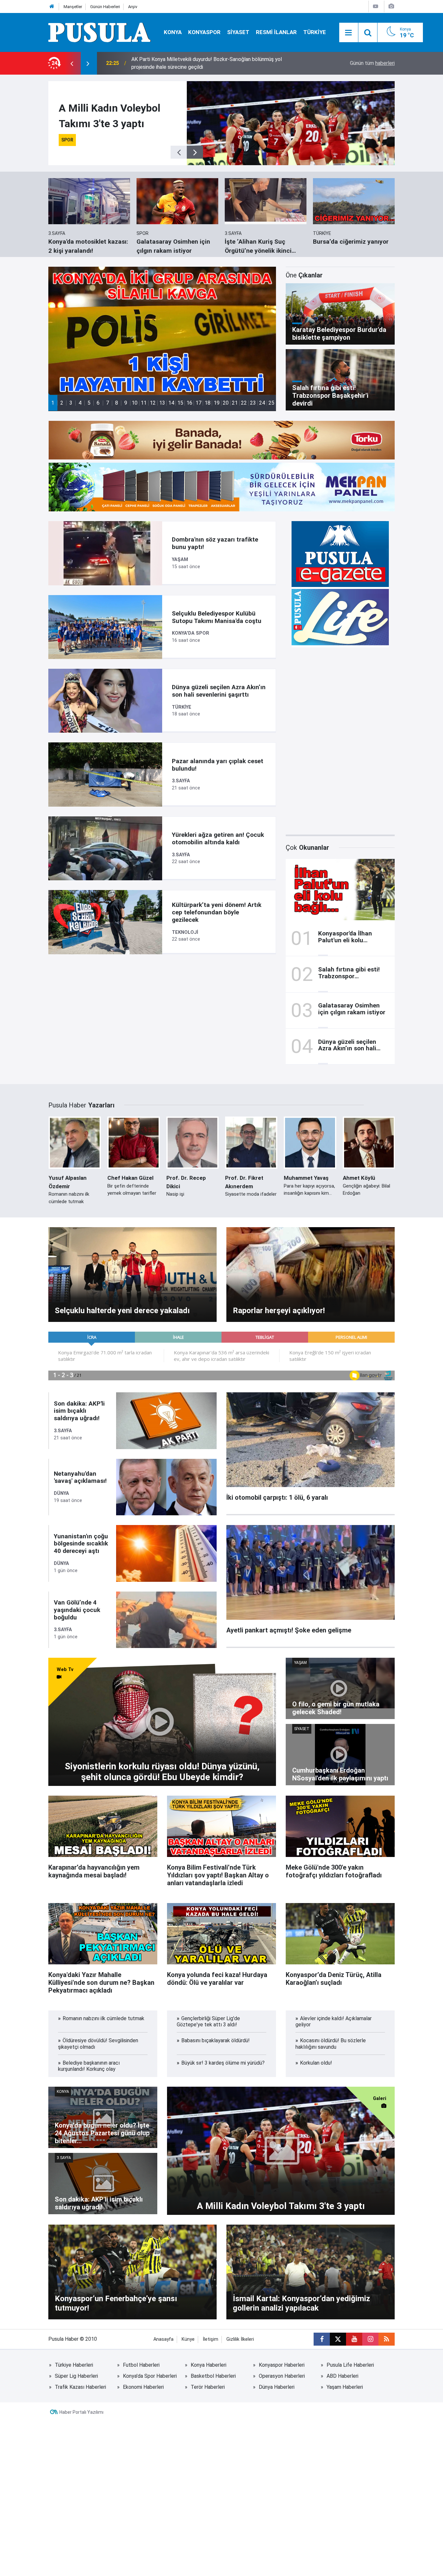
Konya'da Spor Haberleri (150, 2376)
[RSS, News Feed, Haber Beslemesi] (387, 2339)
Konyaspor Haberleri (282, 2365)
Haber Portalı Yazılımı (81, 2412)
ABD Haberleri (342, 2376)
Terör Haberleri (208, 2387)
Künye (188, 2339)
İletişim (210, 2339)
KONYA (173, 32)
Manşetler (73, 7)
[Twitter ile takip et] (338, 2339)
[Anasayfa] (52, 7)
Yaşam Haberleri (345, 2387)
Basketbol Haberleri (213, 2376)
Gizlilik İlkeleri (240, 2339)
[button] (53, 403)
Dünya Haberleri (277, 2387)
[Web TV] (376, 6)
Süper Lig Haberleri (76, 2376)
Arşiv (133, 7)
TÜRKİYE (315, 32)
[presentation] (72, 63)
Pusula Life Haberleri (350, 2365)
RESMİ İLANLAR (276, 32)
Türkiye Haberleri (74, 2365)
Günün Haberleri (105, 7)
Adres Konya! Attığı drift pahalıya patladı (178, 63)
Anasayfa (163, 2339)
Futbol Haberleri (141, 2365)
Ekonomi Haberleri (143, 2387)
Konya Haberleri (209, 2365)
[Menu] (349, 33)
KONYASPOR (204, 32)
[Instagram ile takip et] (370, 2339)
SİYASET (238, 32)
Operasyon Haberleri (282, 2376)
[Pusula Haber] (100, 32)
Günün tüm (372, 63)
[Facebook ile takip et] (322, 2339)
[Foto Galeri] (391, 6)
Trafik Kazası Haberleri (80, 2387)
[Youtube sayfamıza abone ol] (354, 2339)
